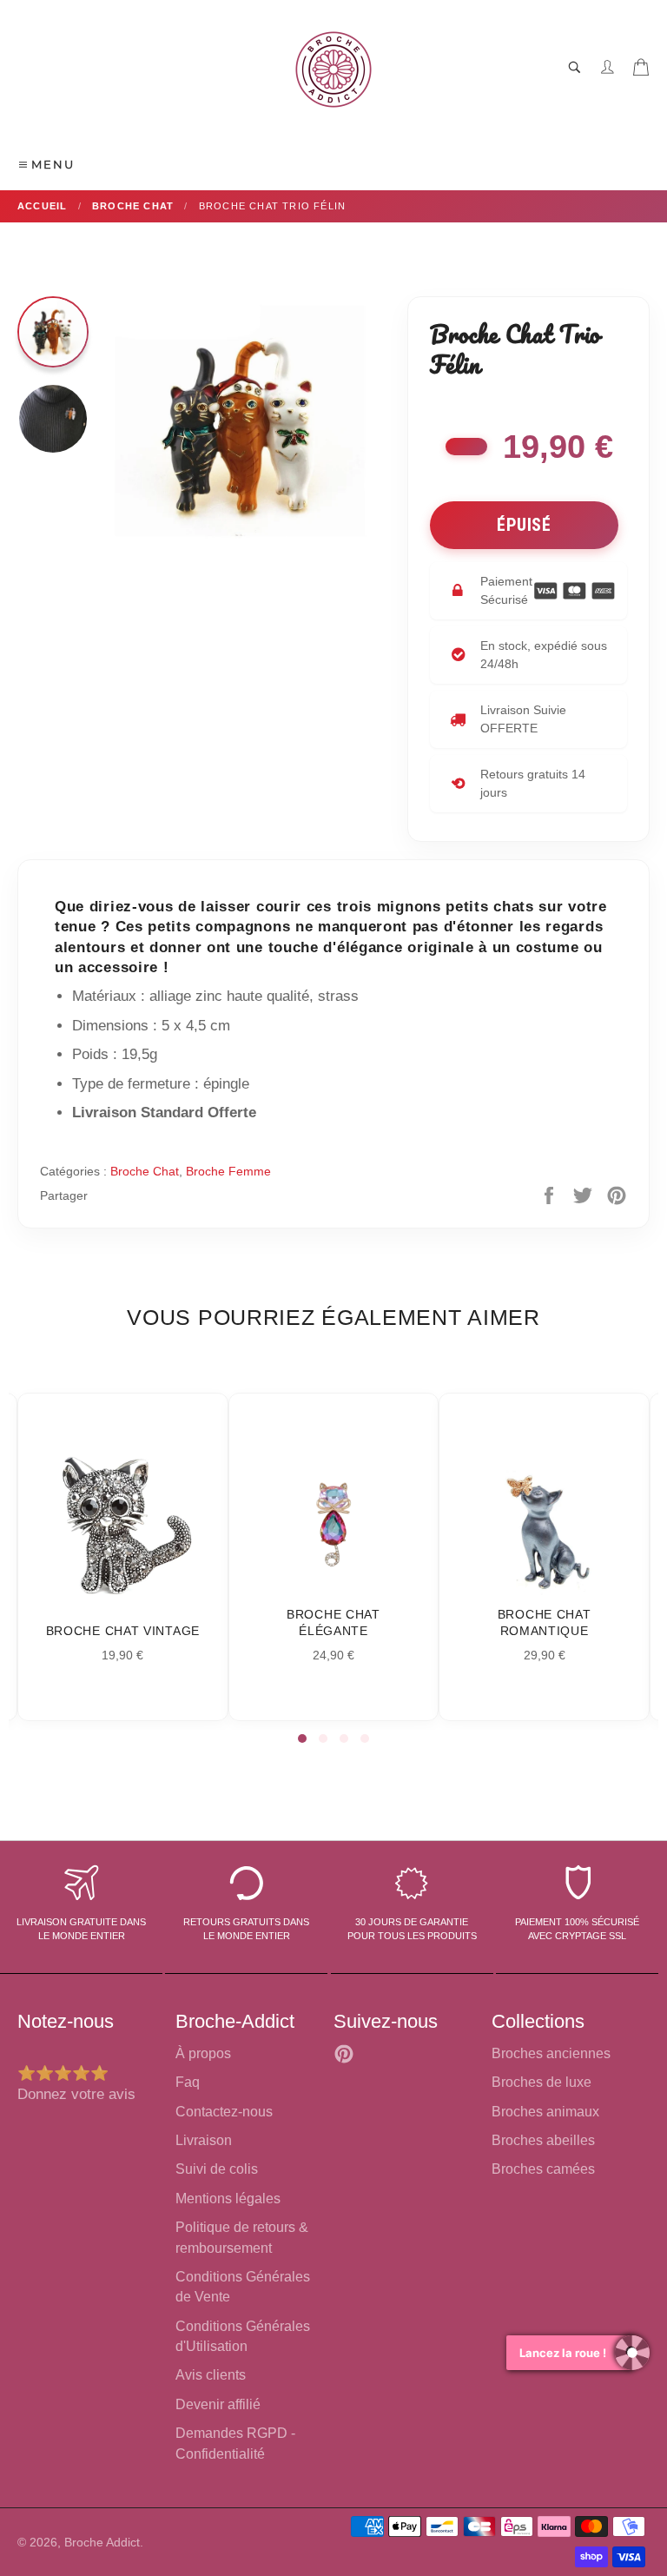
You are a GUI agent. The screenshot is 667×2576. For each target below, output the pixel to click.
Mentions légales (228, 2199)
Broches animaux (545, 2112)
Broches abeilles (543, 2140)
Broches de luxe (542, 2082)
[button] (302, 1738)
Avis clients (211, 2375)
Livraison (204, 2140)
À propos (203, 2053)
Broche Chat (145, 1171)
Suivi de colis (217, 2169)
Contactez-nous (224, 2112)
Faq (188, 2082)
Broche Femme (228, 1171)
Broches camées (543, 2169)
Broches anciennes (551, 2053)
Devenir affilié (218, 2404)
